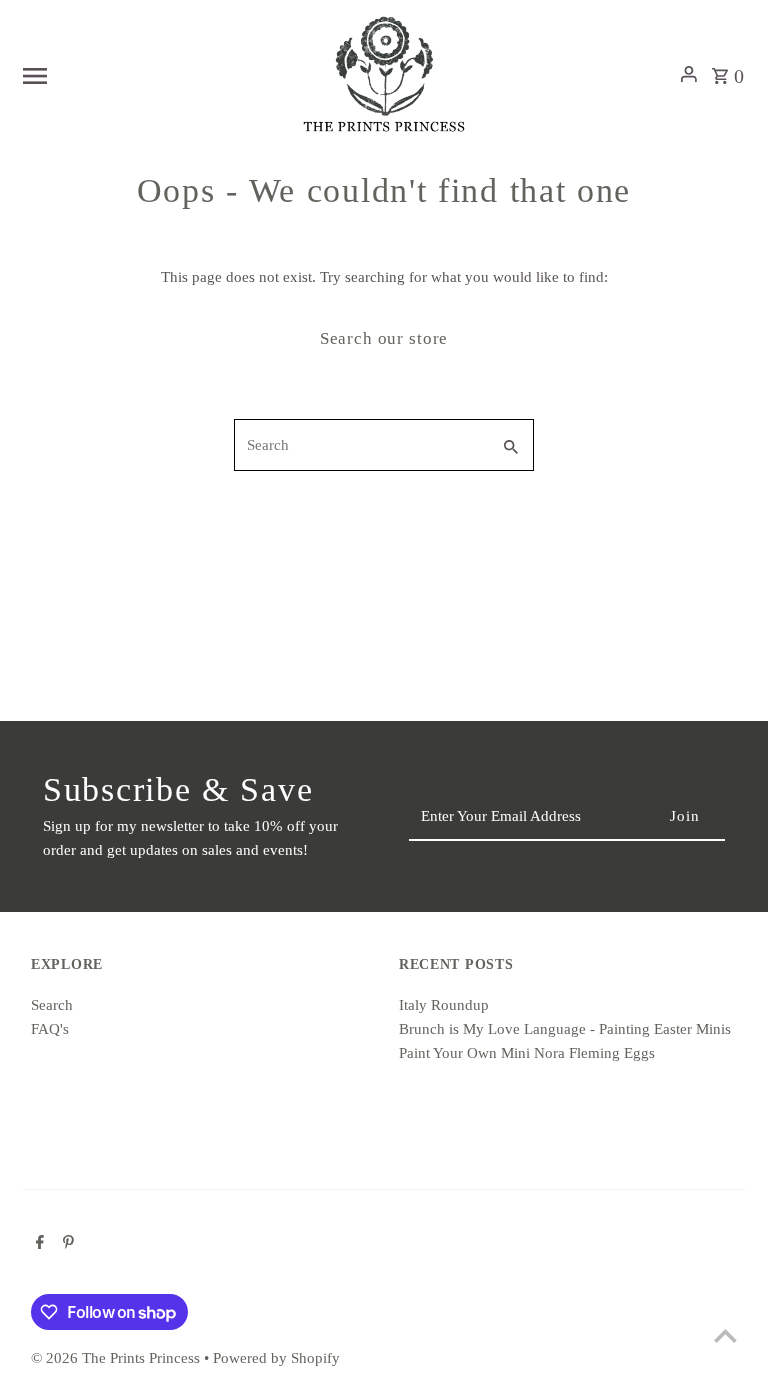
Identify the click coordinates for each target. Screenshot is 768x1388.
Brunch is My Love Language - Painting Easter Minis (565, 1029)
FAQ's (50, 1029)
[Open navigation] (153, 74)
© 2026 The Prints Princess (117, 1358)
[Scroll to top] (725, 1335)
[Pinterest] (66, 1244)
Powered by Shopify (276, 1358)
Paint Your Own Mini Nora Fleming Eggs (527, 1053)
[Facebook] (37, 1244)
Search (52, 1005)
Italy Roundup (444, 1005)
